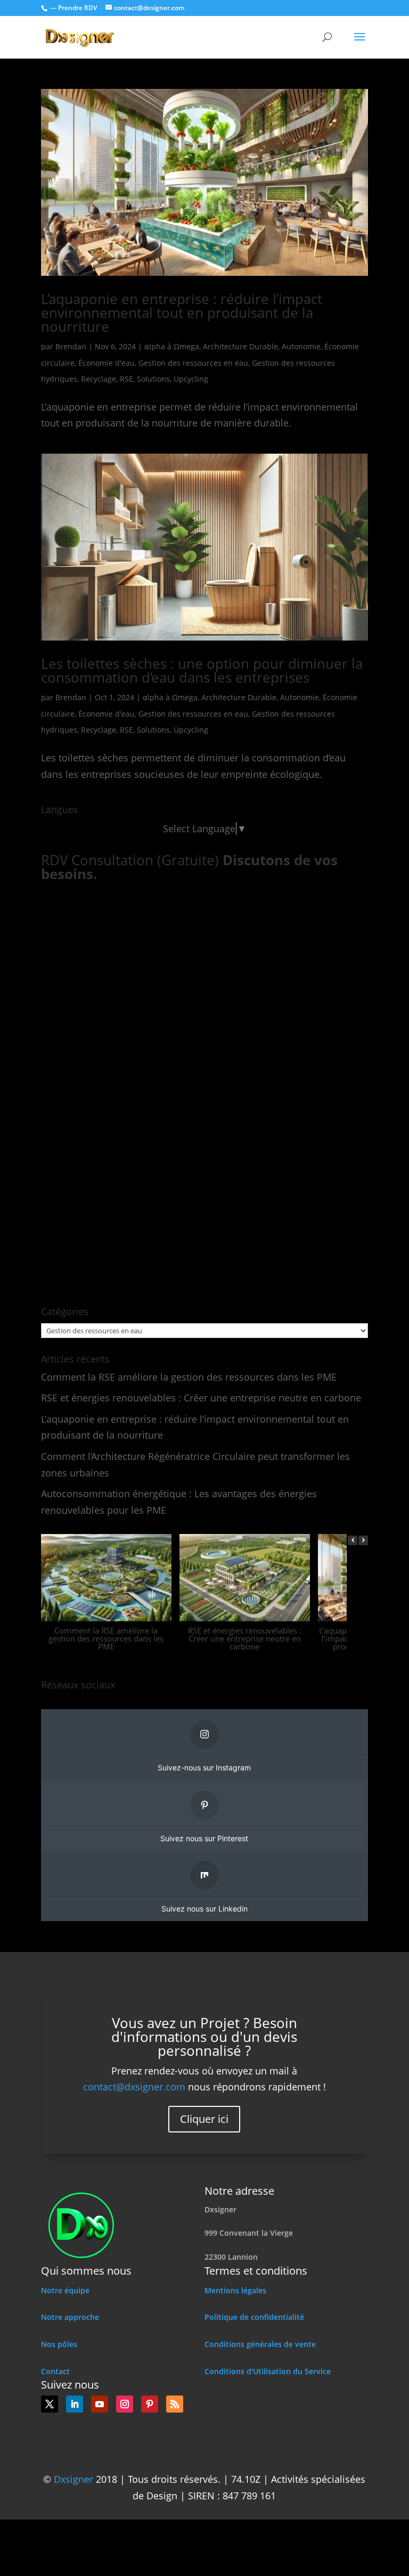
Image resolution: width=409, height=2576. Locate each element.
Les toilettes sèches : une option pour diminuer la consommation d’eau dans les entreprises (202, 670)
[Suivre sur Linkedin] (75, 2404)
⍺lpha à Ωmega (172, 346)
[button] (363, 1540)
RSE (126, 379)
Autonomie (301, 346)
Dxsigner (73, 2479)
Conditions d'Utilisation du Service (268, 2371)
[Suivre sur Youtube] (100, 2404)
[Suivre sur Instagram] (125, 2404)
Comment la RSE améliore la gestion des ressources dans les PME (189, 1377)
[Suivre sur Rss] (175, 2404)
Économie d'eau (107, 363)
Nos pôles (59, 2344)
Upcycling (191, 379)
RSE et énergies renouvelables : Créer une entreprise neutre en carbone (201, 1398)
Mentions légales (235, 2290)
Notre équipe (65, 2290)
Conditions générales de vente (260, 2344)
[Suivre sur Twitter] (50, 2404)
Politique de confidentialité (254, 2317)
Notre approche (70, 2317)
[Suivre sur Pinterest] (150, 2404)
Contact (55, 2371)
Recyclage (99, 379)
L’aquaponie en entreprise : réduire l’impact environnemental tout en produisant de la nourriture (182, 313)
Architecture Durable (240, 346)
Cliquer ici (204, 2119)
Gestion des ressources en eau (193, 363)
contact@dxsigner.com (134, 2087)
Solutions (153, 379)
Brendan (71, 346)
